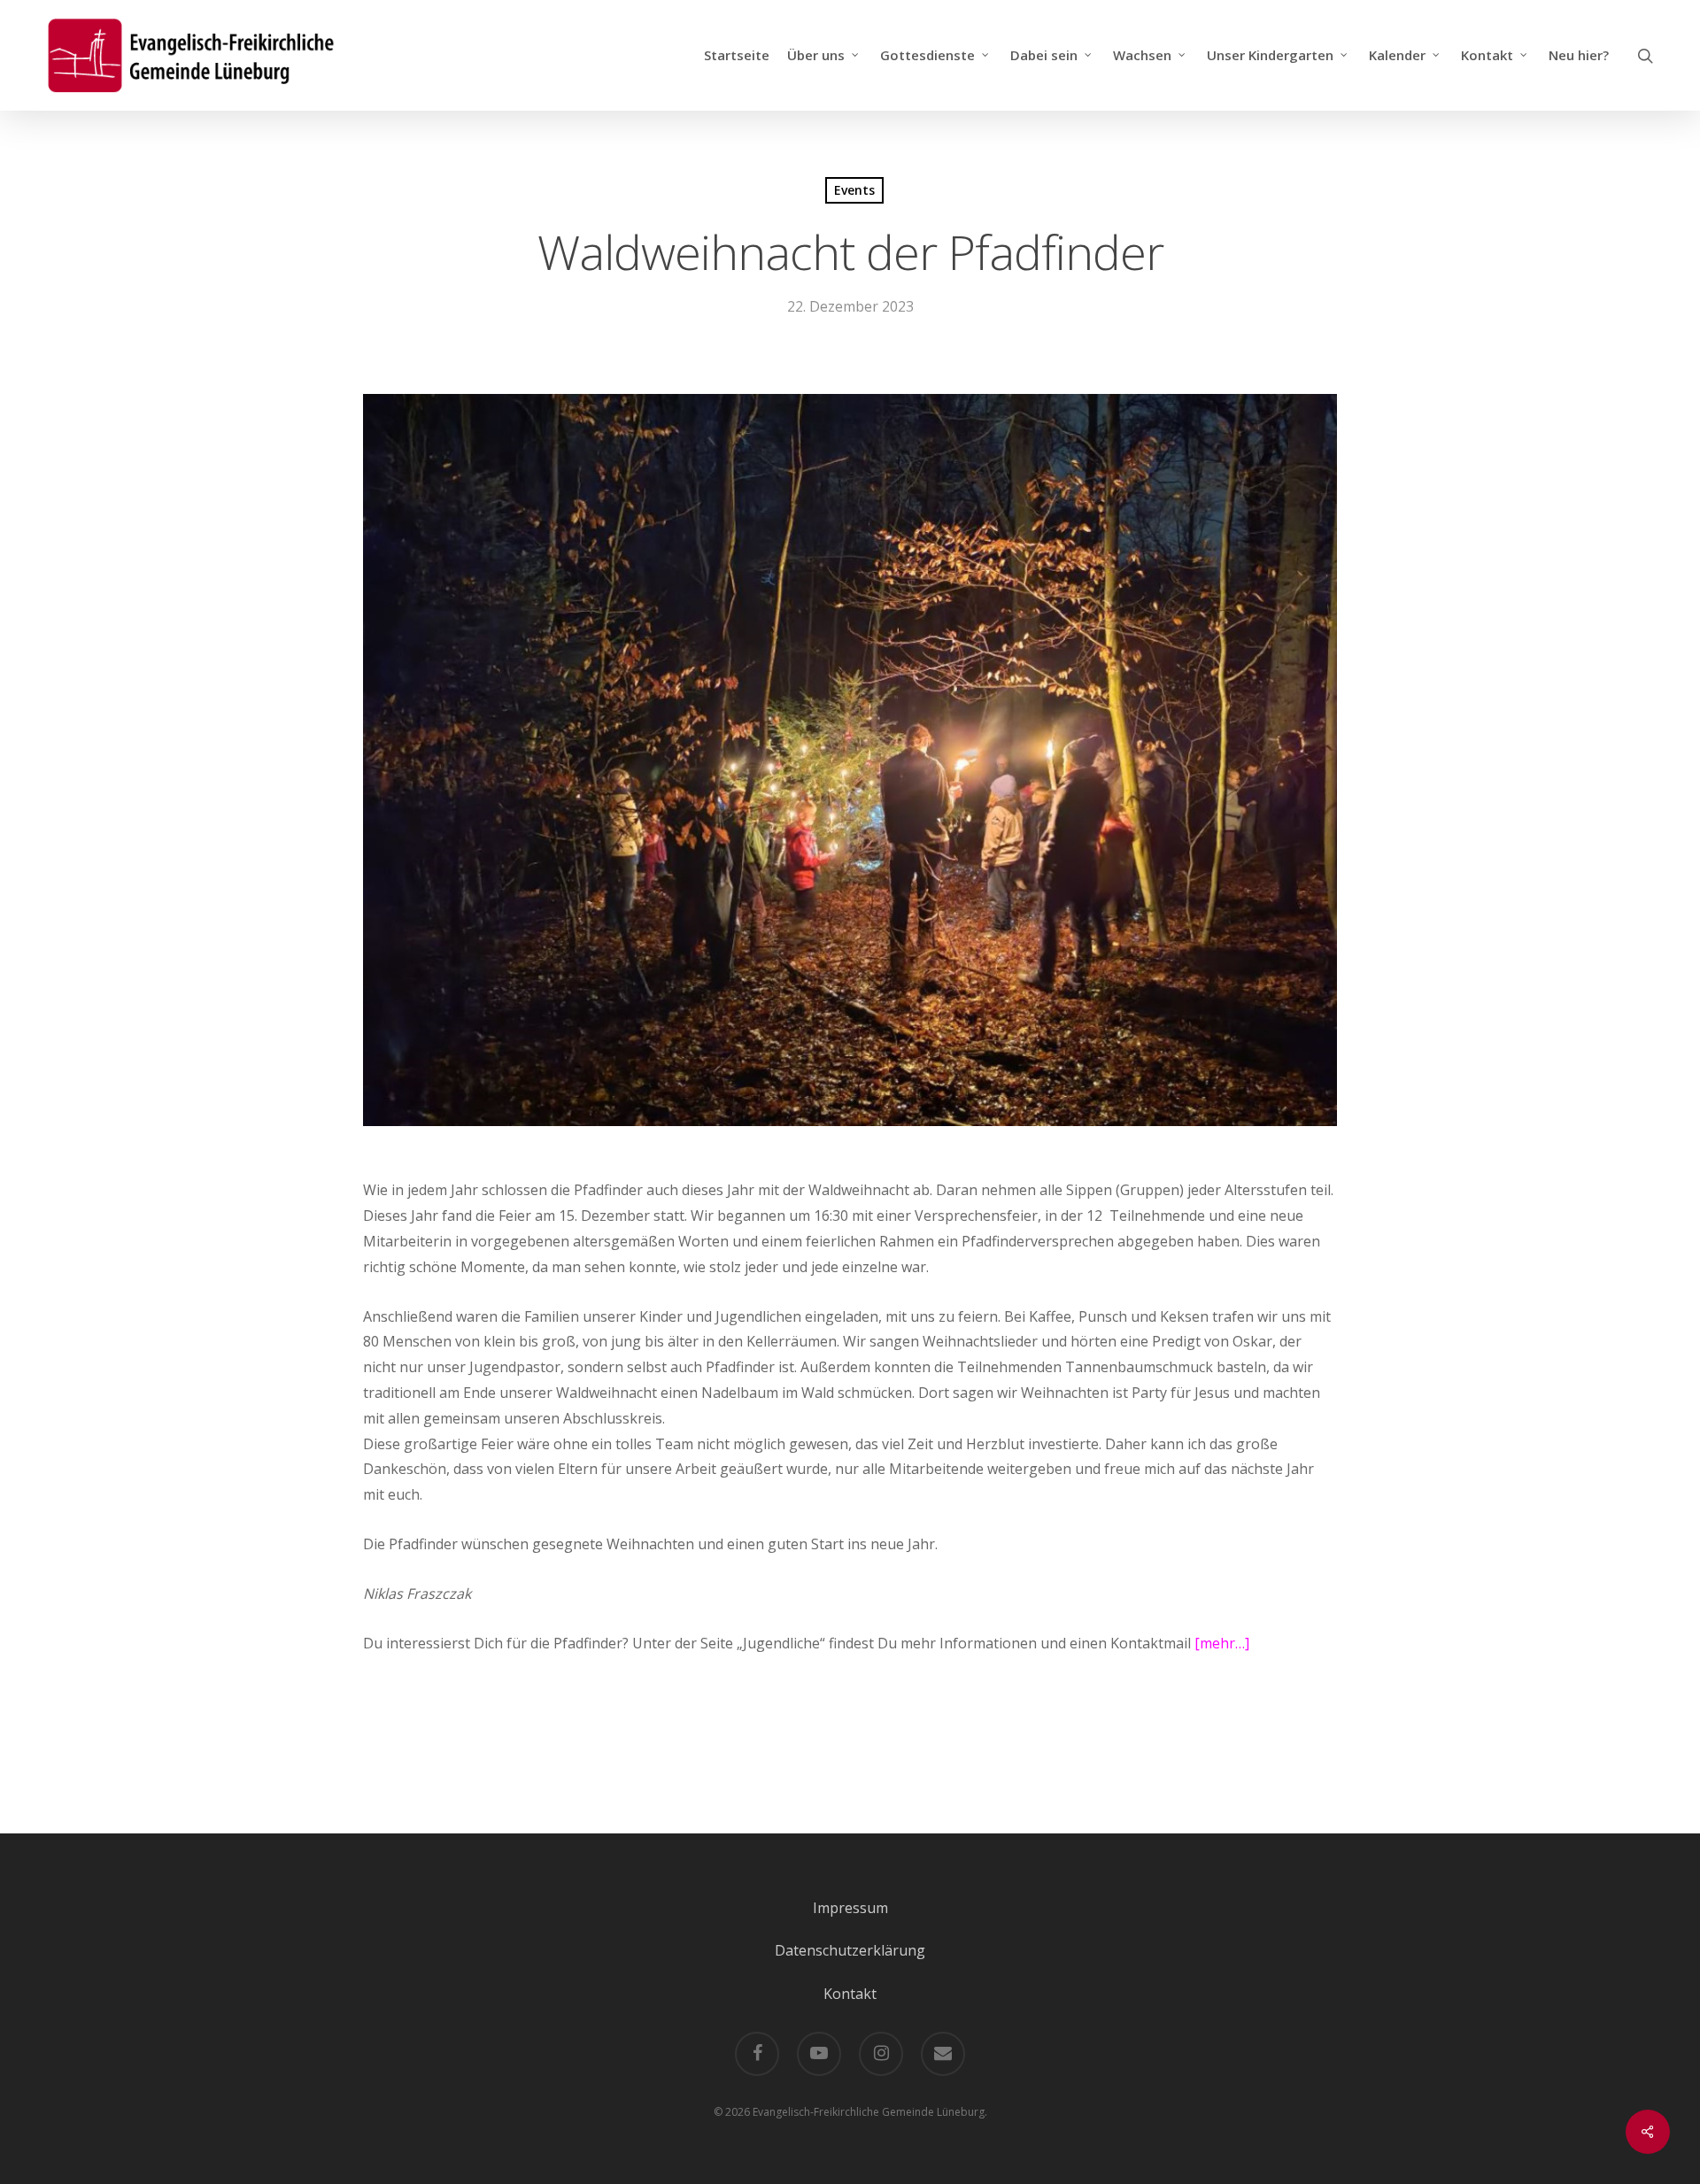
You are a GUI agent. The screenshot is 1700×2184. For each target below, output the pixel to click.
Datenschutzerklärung (850, 1950)
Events (854, 190)
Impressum (850, 1908)
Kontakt (850, 1994)
